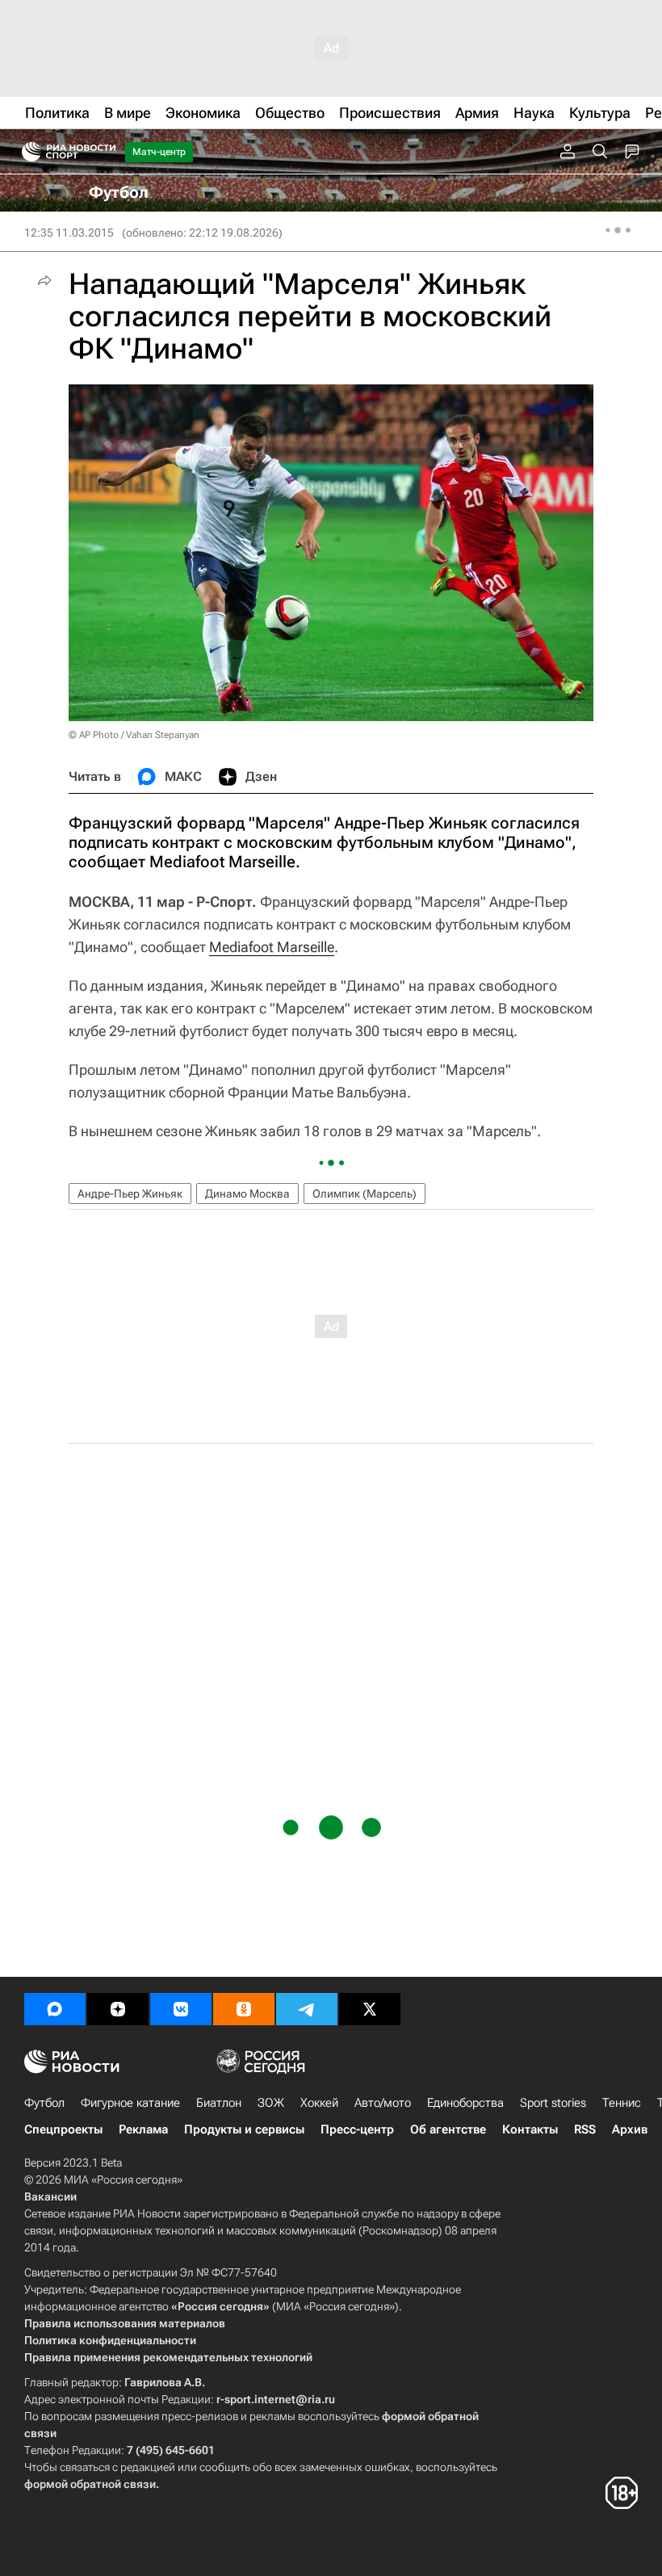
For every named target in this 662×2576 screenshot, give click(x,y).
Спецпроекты (63, 2129)
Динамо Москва (247, 1194)
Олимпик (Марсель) (365, 1194)
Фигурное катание (130, 2103)
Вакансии (50, 2196)
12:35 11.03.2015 (69, 233)
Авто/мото (383, 2103)
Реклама (143, 2129)
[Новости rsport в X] (370, 2009)
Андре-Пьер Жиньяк (130, 1194)
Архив (630, 2129)
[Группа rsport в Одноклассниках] (244, 2009)
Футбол (44, 2103)
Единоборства (465, 2103)
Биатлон (219, 2103)
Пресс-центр (357, 2129)
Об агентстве (448, 2129)
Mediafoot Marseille (272, 947)
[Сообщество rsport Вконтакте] (181, 2009)
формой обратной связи (90, 2484)
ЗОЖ (271, 2103)
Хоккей (319, 2103)
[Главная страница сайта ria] (26, 152)
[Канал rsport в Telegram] (307, 2009)
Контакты (530, 2129)
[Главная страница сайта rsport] (105, 152)
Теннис (622, 2103)
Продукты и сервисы (244, 2129)
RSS (585, 2129)
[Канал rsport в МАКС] (55, 2009)
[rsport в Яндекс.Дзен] (118, 2009)
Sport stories (553, 2103)
